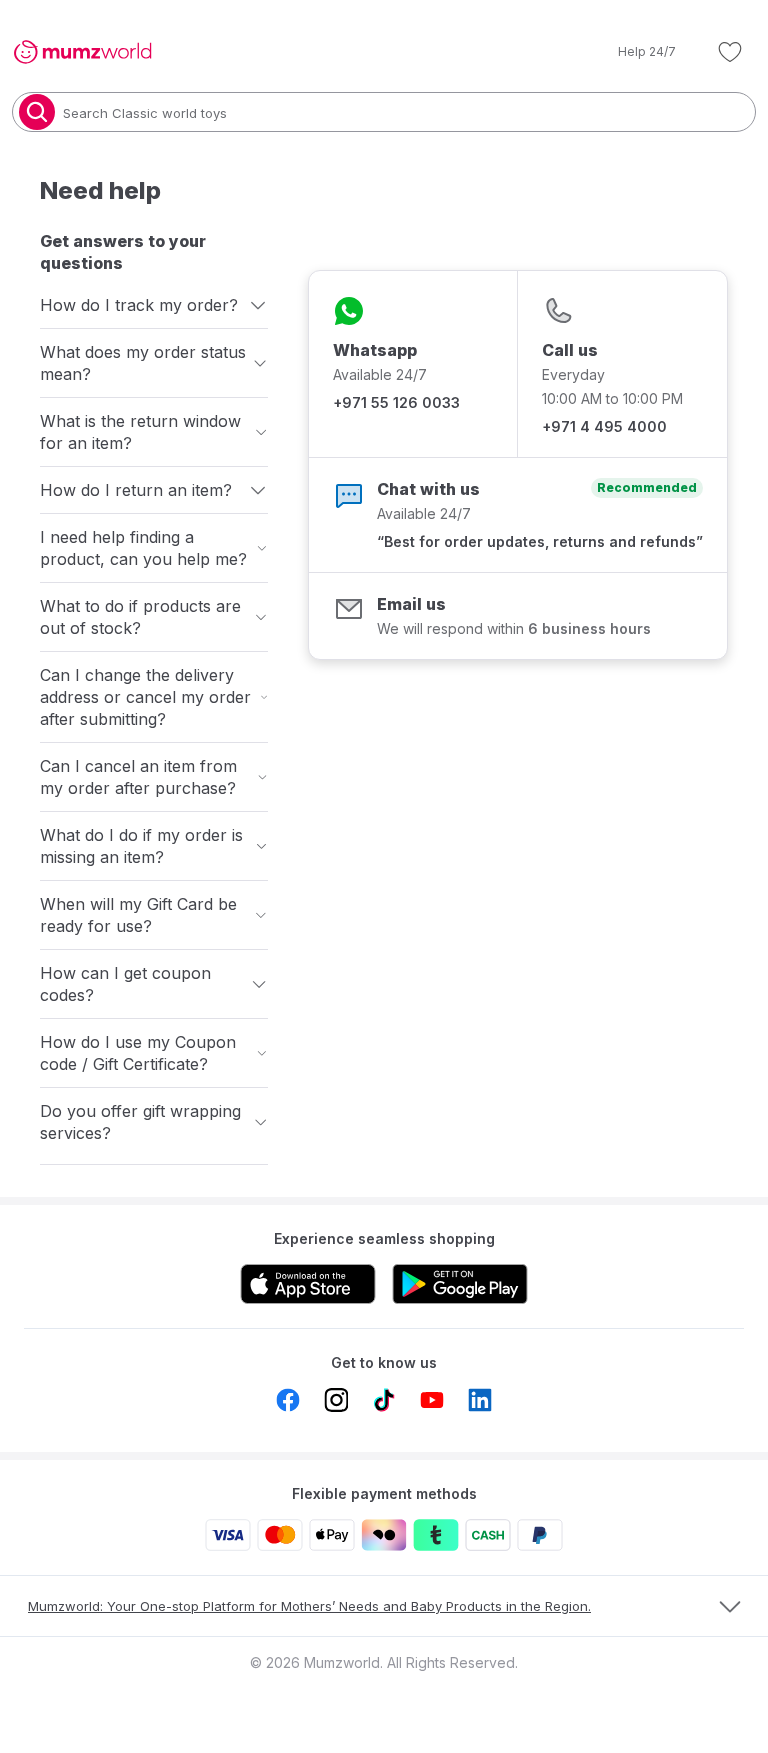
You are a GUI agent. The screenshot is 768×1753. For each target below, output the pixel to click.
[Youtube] (432, 1400)
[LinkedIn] (480, 1400)
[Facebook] (288, 1400)
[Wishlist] (730, 52)
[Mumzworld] (82, 52)
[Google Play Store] (460, 1284)
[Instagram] (336, 1400)
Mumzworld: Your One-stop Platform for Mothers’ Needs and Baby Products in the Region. (309, 1606)
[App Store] (308, 1284)
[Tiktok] (384, 1400)
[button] (633, 52)
